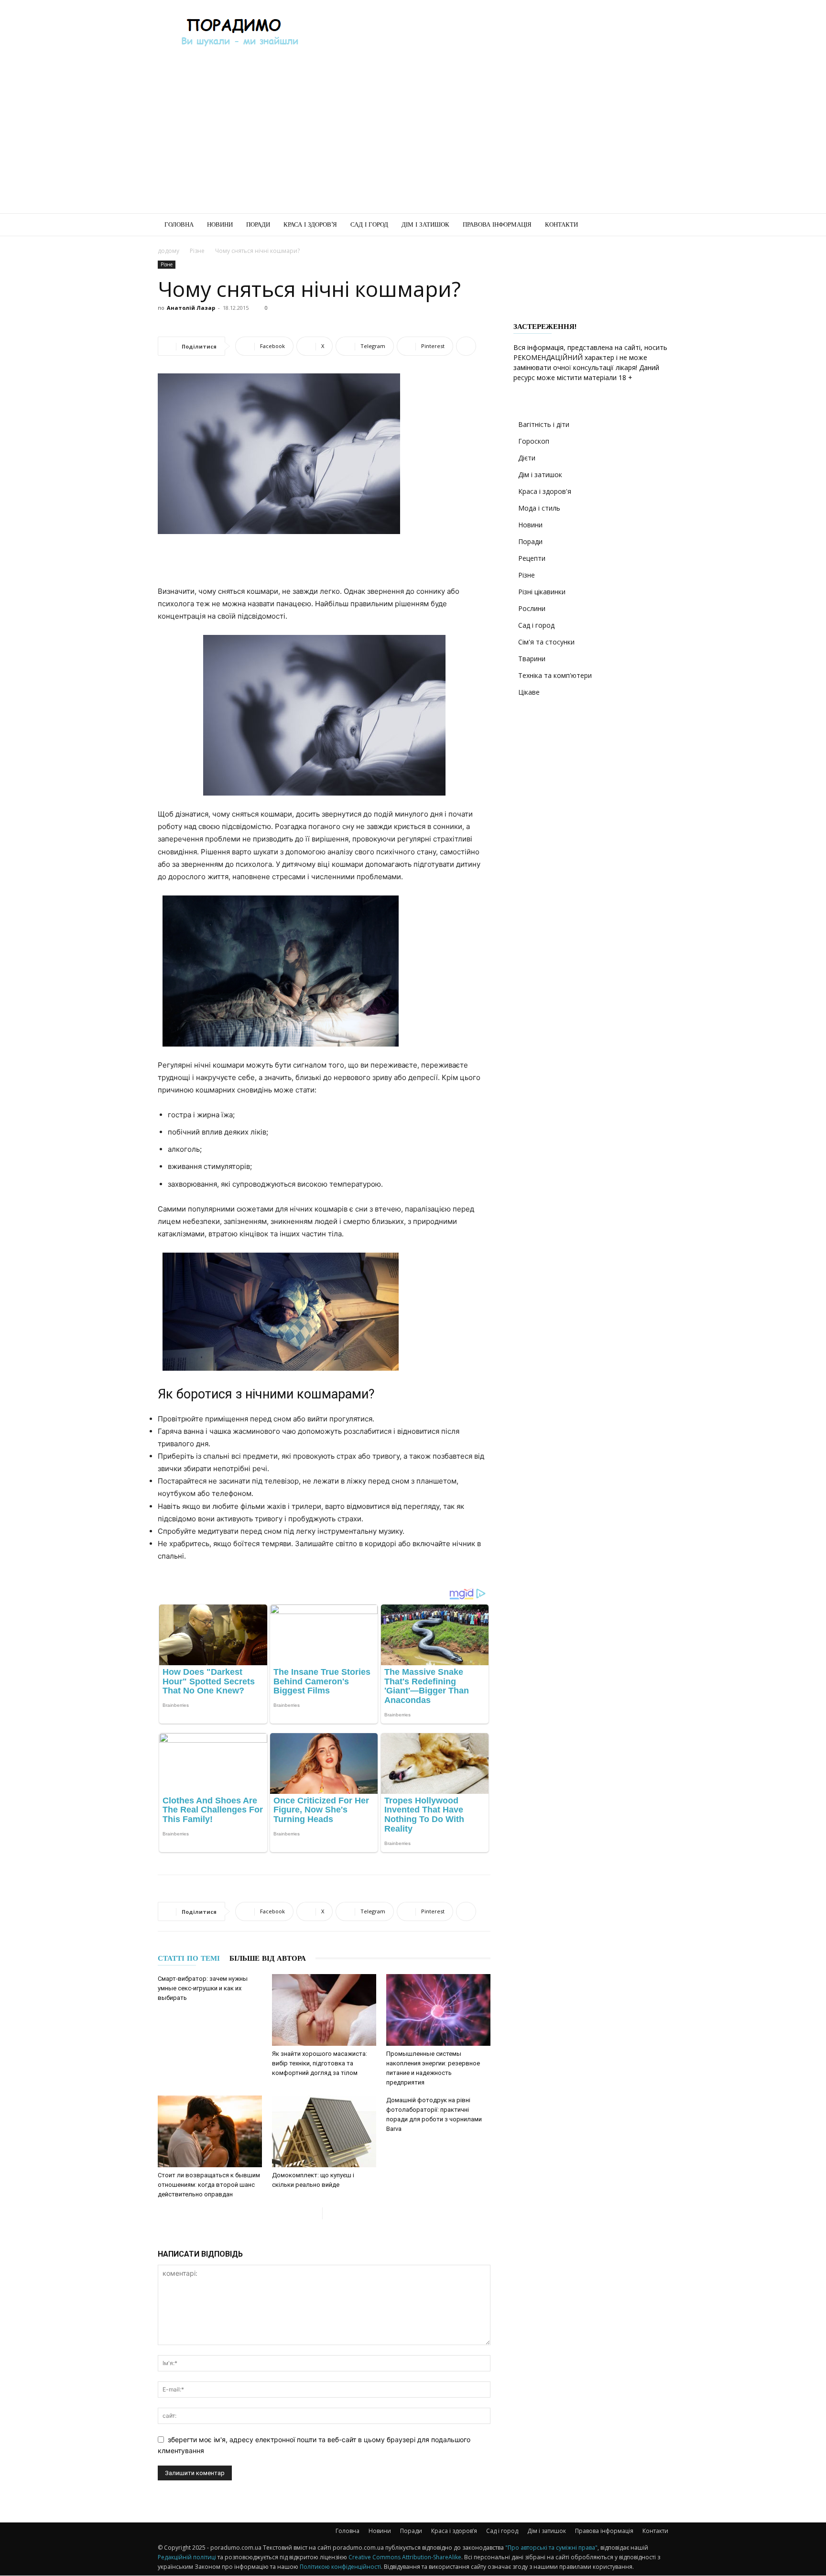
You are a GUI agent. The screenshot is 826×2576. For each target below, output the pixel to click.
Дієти (527, 458)
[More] (466, 346)
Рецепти (532, 558)
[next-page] (330, 2213)
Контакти (561, 224)
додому (168, 251)
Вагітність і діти (544, 424)
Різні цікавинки (542, 592)
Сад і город (369, 224)
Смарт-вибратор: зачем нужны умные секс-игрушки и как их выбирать (203, 1988)
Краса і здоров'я (545, 491)
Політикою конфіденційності (340, 2567)
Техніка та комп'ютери (555, 675)
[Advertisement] (494, 35)
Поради (258, 224)
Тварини (532, 659)
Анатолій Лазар (191, 308)
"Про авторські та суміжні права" (551, 2548)
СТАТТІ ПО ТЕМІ (189, 1958)
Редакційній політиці (187, 2557)
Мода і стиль (539, 508)
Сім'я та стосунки (546, 642)
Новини (220, 224)
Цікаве (529, 692)
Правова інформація (497, 224)
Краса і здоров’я (310, 224)
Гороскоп (534, 441)
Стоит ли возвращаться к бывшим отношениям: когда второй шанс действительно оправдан (209, 2185)
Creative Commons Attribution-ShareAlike (405, 2557)
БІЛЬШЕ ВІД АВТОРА (268, 1958)
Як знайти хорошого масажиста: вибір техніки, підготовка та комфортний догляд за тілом (320, 2063)
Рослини (532, 608)
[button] (657, 225)
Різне (197, 251)
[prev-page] (315, 2213)
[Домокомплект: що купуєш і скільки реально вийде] (324, 2131)
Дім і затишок (425, 224)
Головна (179, 224)
